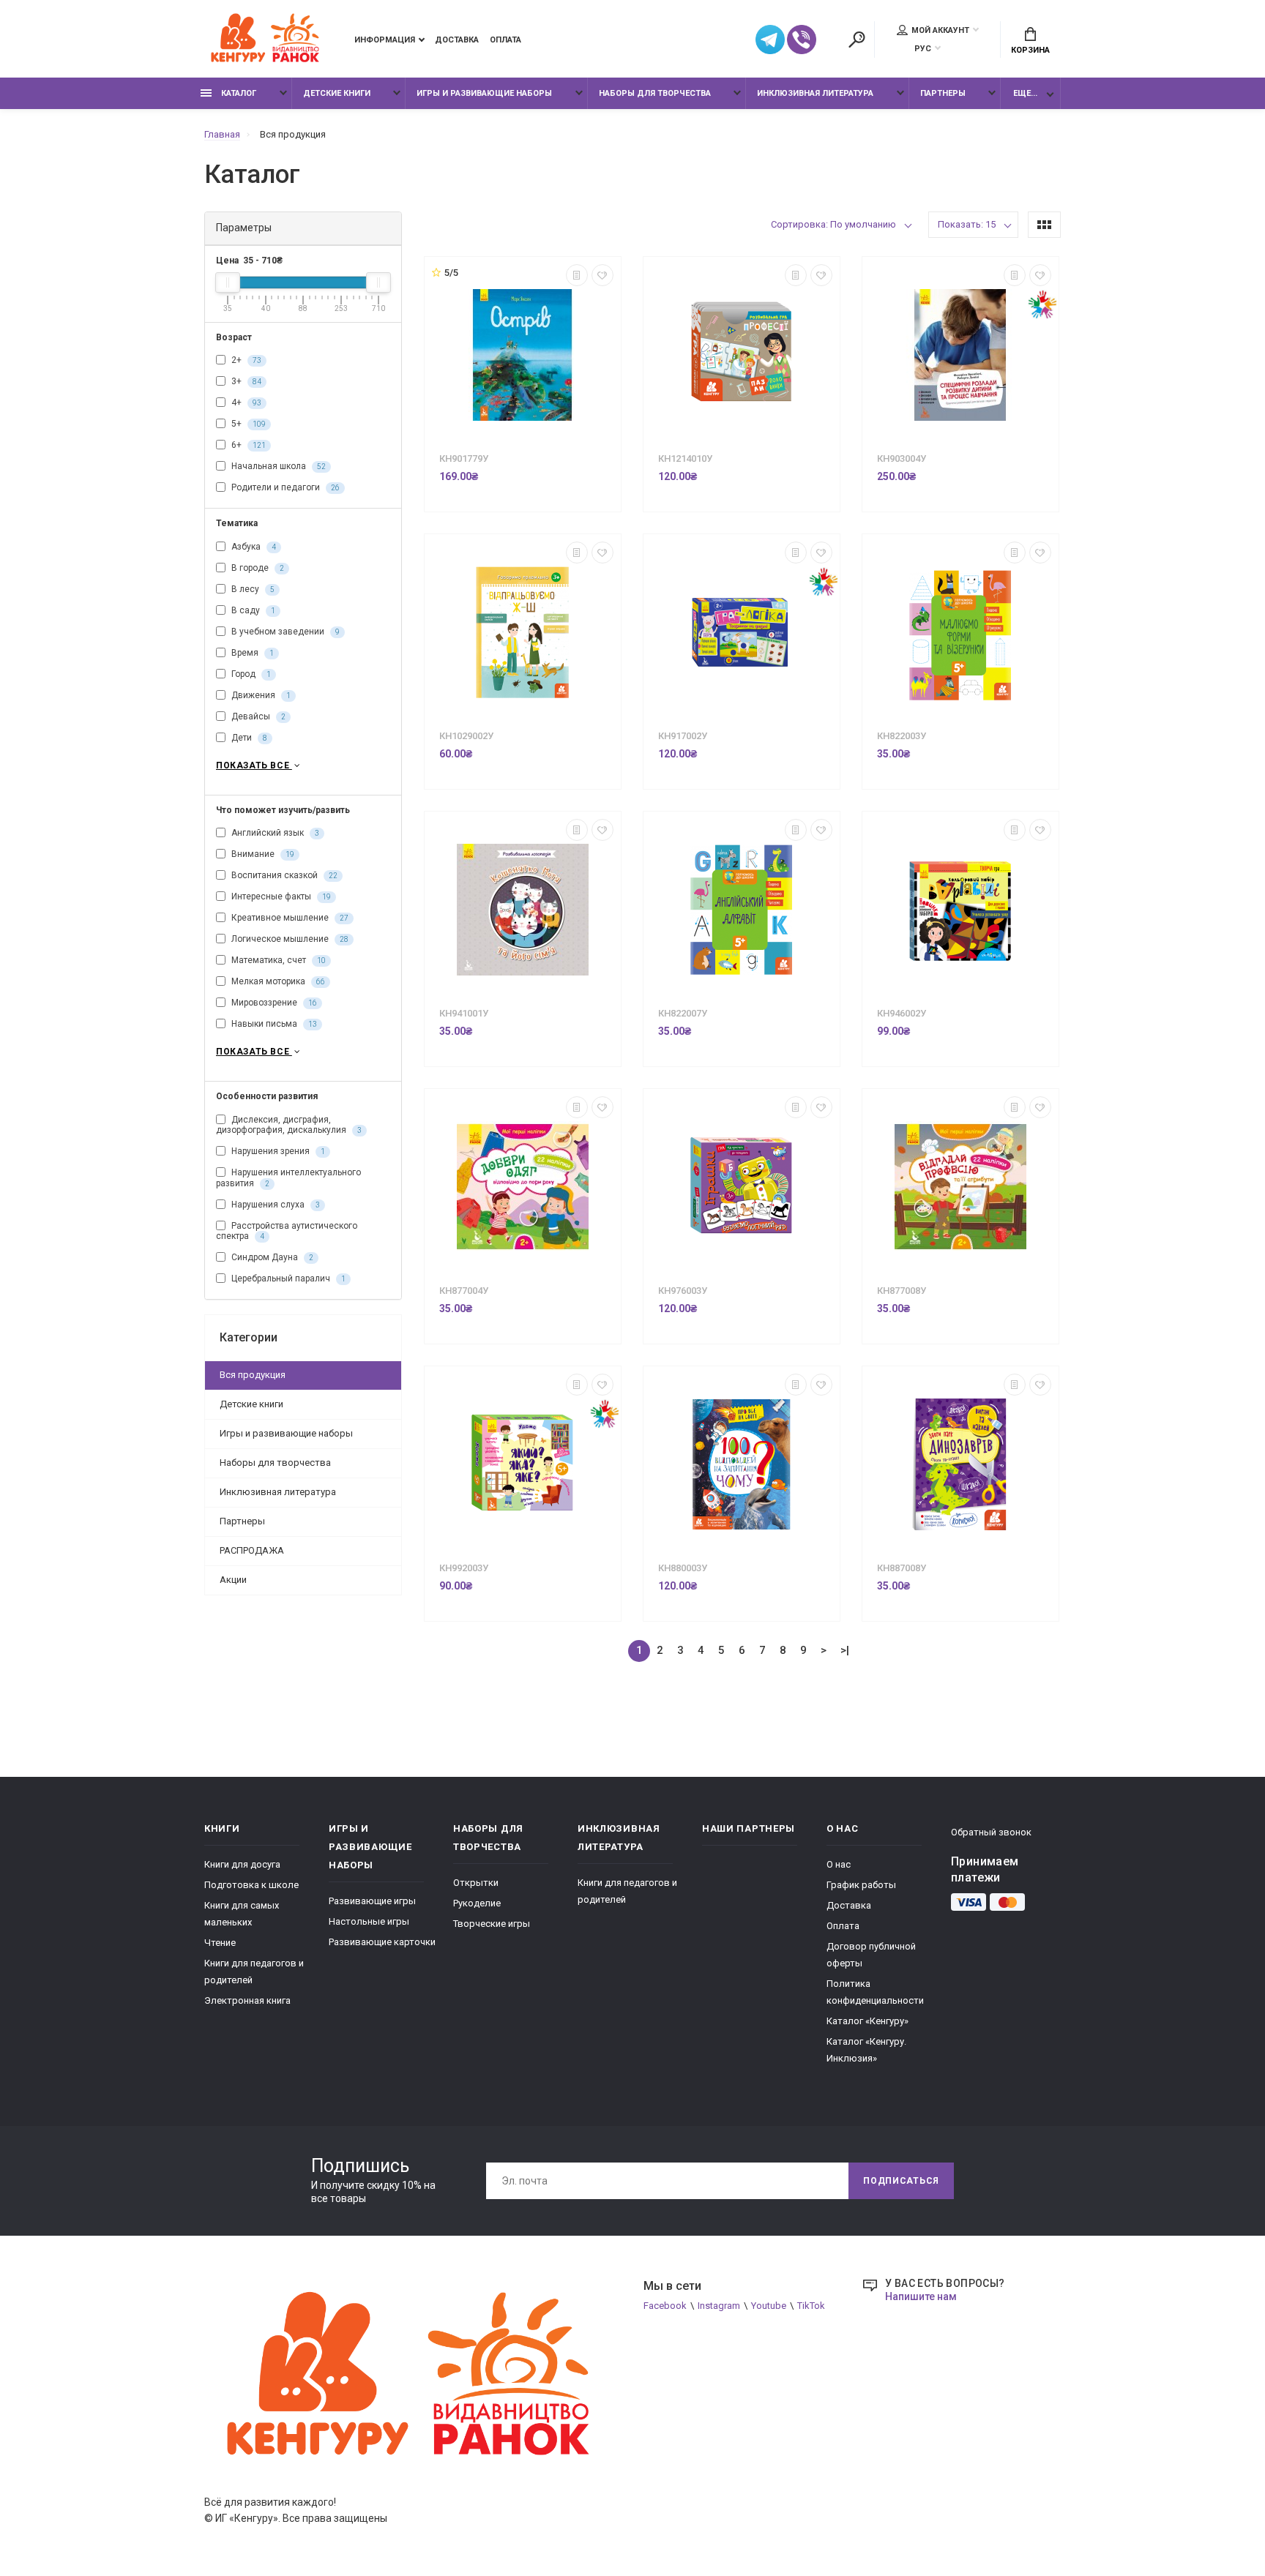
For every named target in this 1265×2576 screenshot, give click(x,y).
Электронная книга (247, 2000)
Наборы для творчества (655, 93)
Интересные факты (280, 896)
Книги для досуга (242, 1864)
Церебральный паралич (287, 1278)
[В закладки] (602, 275)
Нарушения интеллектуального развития (288, 1178)
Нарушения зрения (277, 1151)
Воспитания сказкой (283, 875)
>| (845, 1650)
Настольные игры (369, 1921)
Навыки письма (273, 1024)
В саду (252, 610)
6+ (247, 445)
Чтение (220, 1943)
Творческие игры (492, 1924)
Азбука (253, 547)
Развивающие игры (372, 1901)
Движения (260, 695)
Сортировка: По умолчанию (833, 224)
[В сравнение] (577, 275)
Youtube (769, 2306)
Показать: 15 (967, 224)
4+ (245, 402)
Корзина (1030, 50)
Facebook (665, 2306)
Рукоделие (477, 1903)
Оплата (505, 40)
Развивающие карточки (382, 1942)
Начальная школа (277, 466)
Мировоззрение (273, 1003)
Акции (233, 1580)
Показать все (254, 765)
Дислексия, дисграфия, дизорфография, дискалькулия (289, 1125)
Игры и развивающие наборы (484, 93)
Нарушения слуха (275, 1205)
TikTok (811, 2306)
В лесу (252, 589)
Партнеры (943, 93)
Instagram (719, 2306)
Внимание (262, 854)
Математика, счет (277, 960)
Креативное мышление (289, 918)
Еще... (1025, 93)
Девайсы (257, 716)
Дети (248, 738)
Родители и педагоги (284, 487)
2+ (245, 360)
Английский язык (274, 833)
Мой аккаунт (940, 30)
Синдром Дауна (271, 1257)
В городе (257, 568)
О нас (839, 1864)
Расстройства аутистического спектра (287, 1231)
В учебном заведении (284, 632)
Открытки (476, 1883)
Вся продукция (253, 1375)
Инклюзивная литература (815, 93)
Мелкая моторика (277, 981)
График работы (861, 1885)
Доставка (457, 40)
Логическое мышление (289, 939)
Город (250, 674)
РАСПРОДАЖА (252, 1550)
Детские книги (337, 93)
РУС (923, 49)
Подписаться (901, 2181)
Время (251, 653)
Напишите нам (921, 2296)
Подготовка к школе (251, 1885)
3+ (245, 381)
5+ (247, 424)
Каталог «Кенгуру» (867, 2021)
